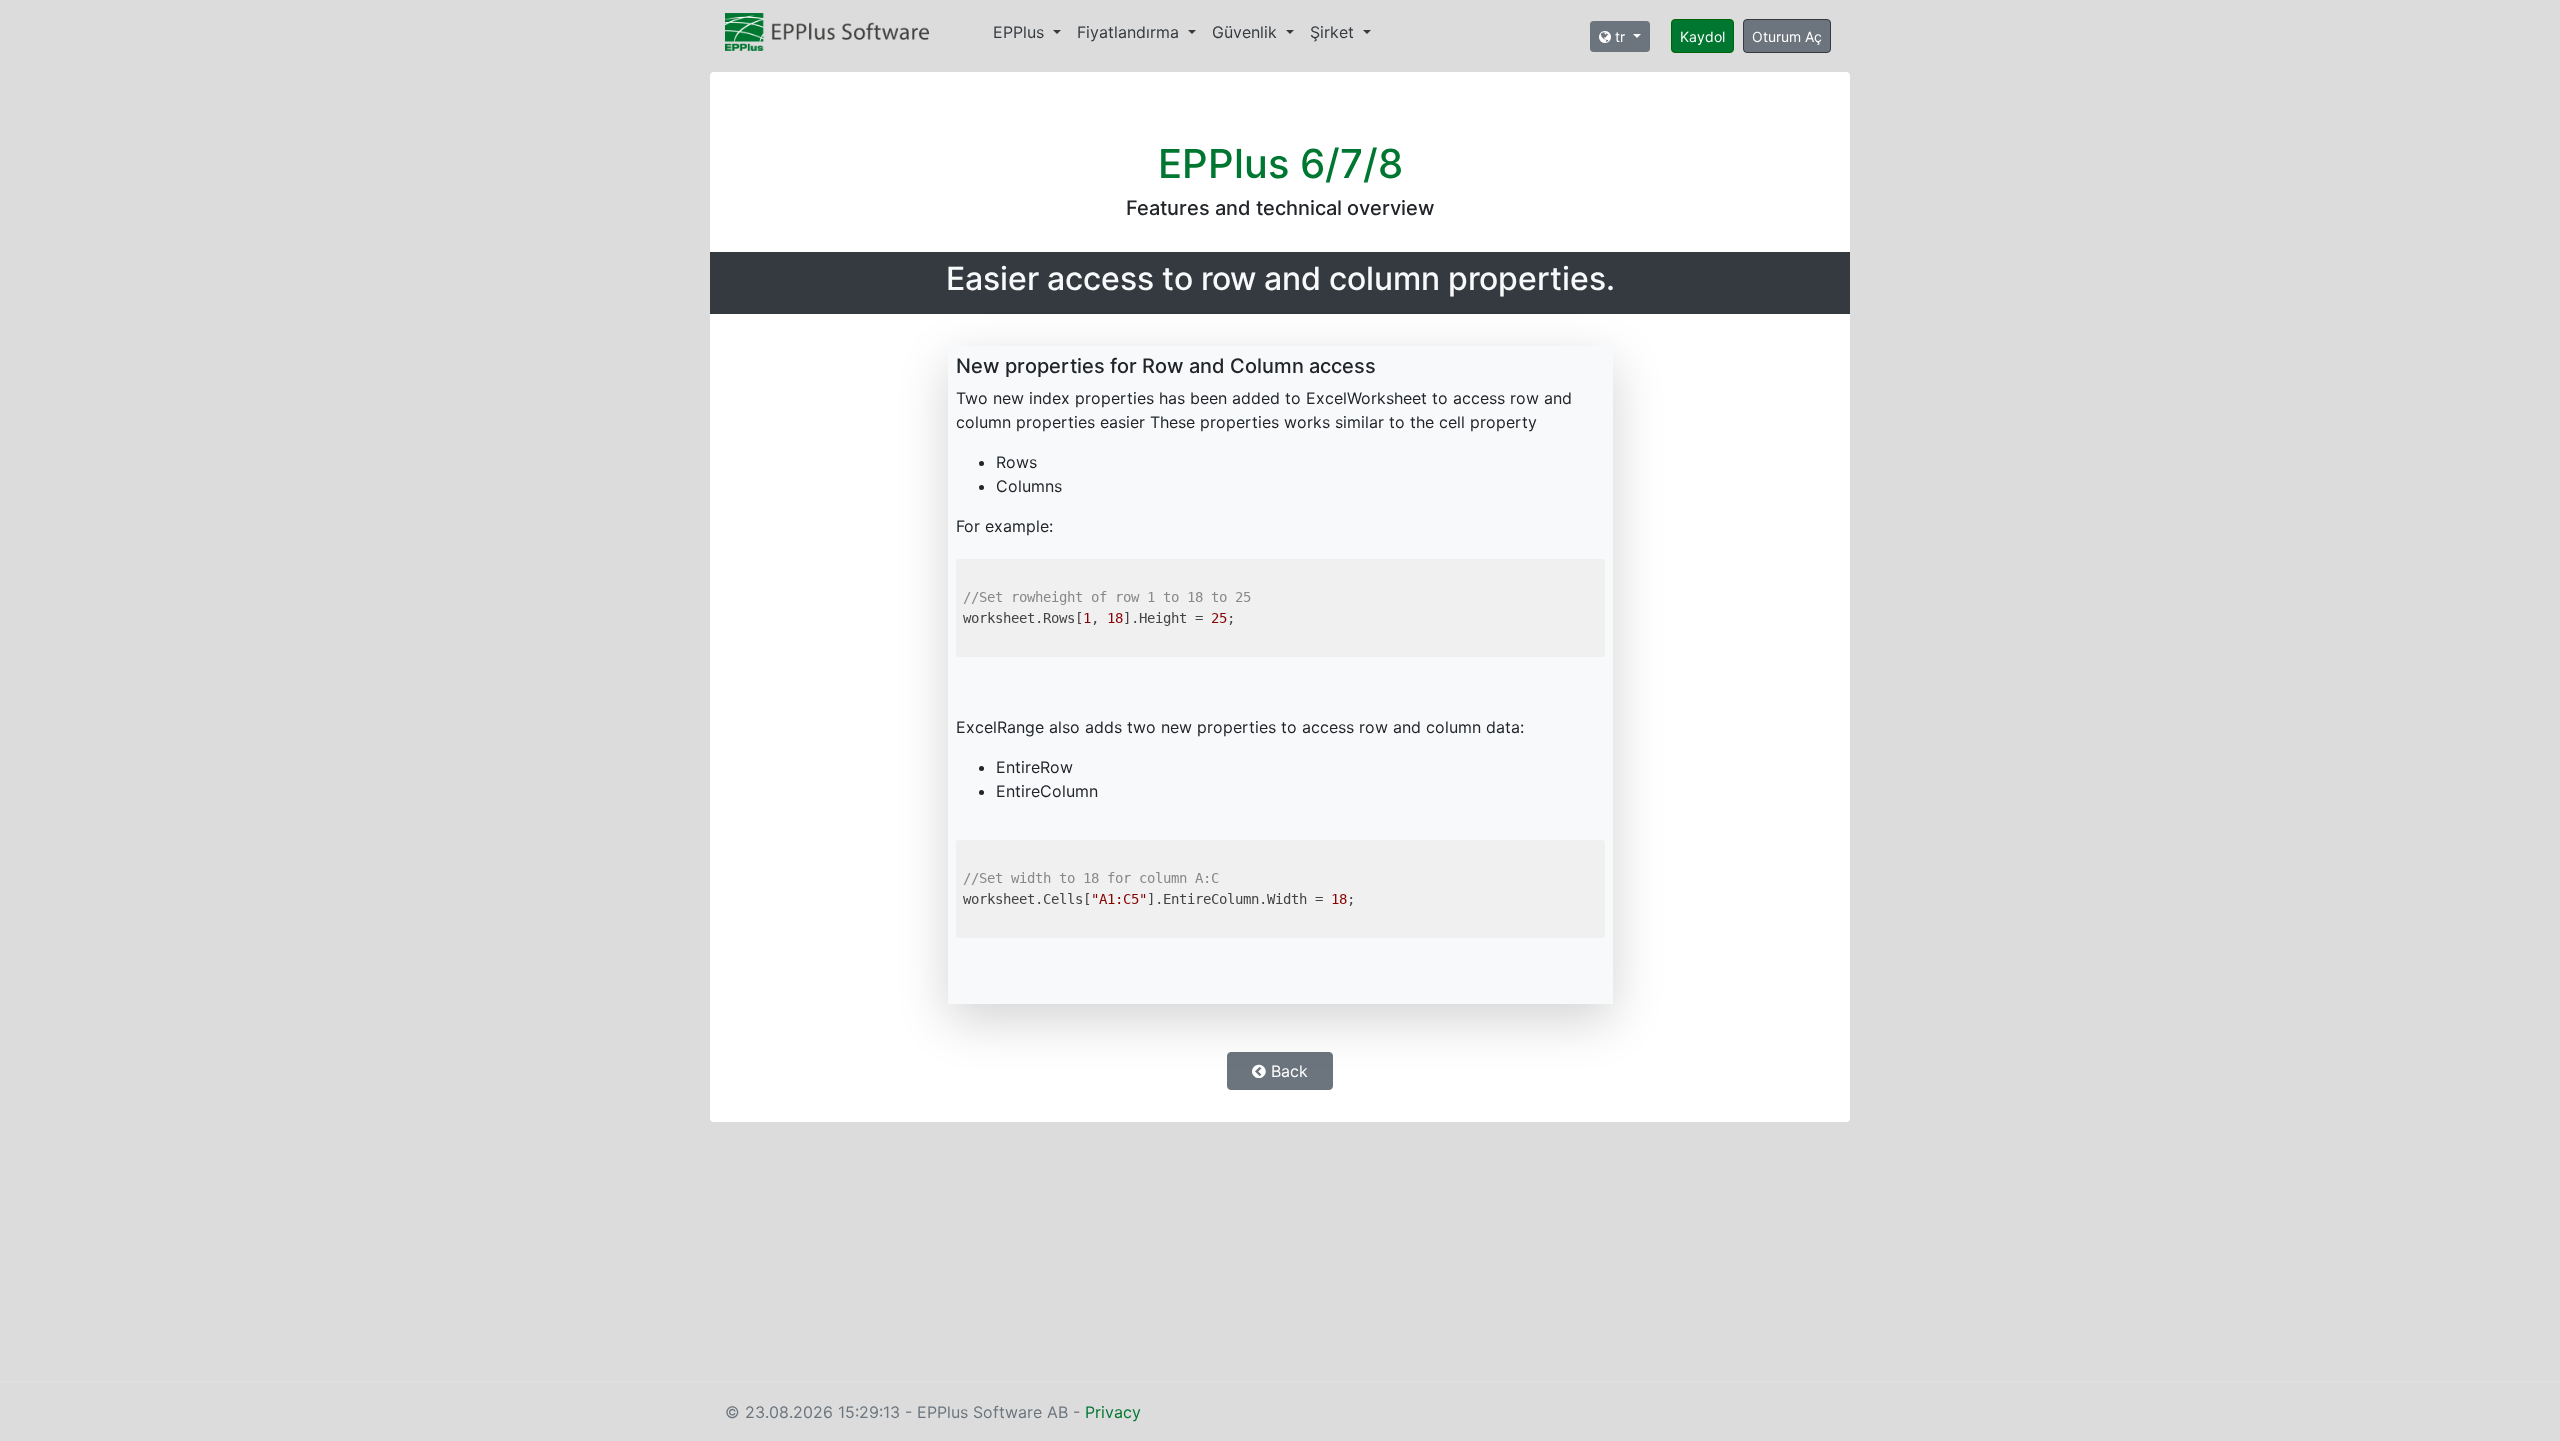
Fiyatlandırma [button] (1130, 32)
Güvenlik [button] (1247, 32)
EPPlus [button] (1021, 32)
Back (1287, 1071)
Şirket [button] (1334, 32)
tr (1620, 36)
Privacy (1113, 1412)
